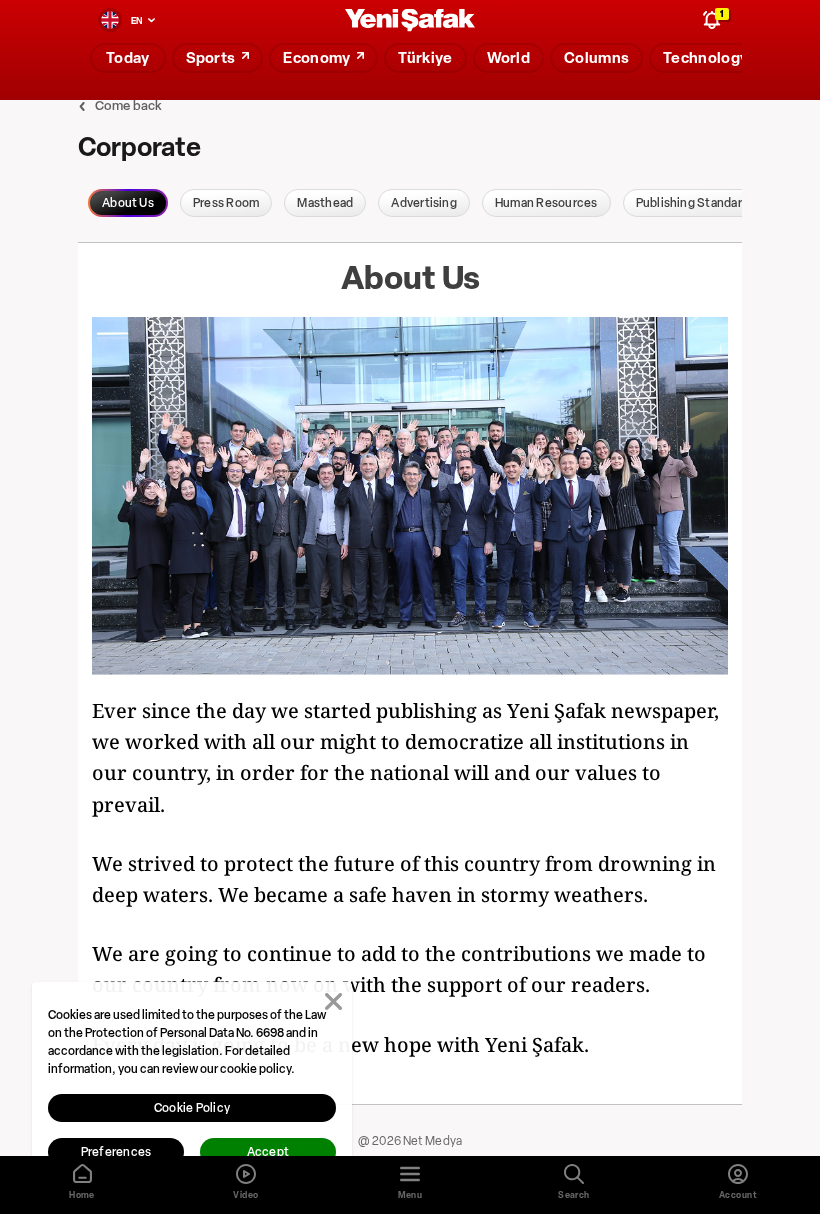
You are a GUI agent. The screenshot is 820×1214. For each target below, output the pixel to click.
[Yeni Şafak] (410, 20)
